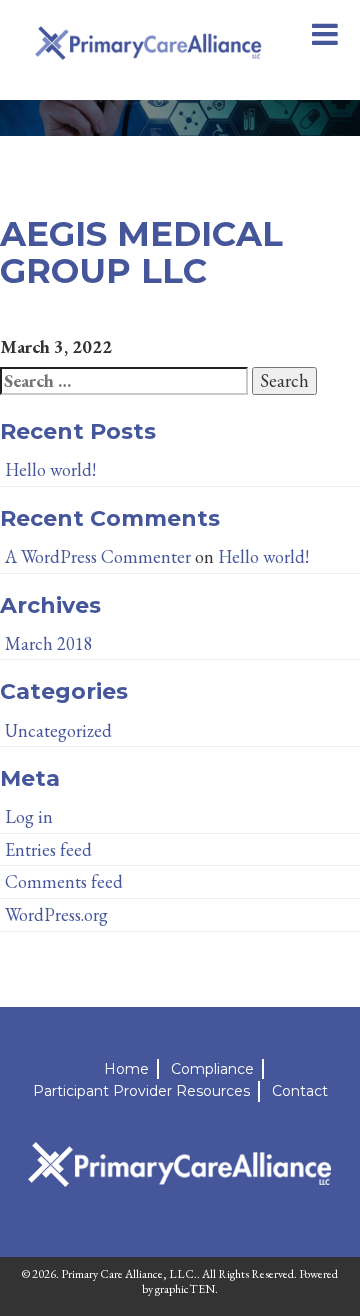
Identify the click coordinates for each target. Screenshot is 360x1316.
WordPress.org (56, 914)
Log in (29, 816)
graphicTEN (185, 1289)
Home (126, 1069)
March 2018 (49, 643)
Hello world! (50, 469)
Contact (300, 1091)
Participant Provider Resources (141, 1091)
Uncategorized (58, 730)
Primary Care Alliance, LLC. (129, 1274)
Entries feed (48, 849)
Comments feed (64, 881)
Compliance (212, 1069)
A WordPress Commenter (98, 556)
